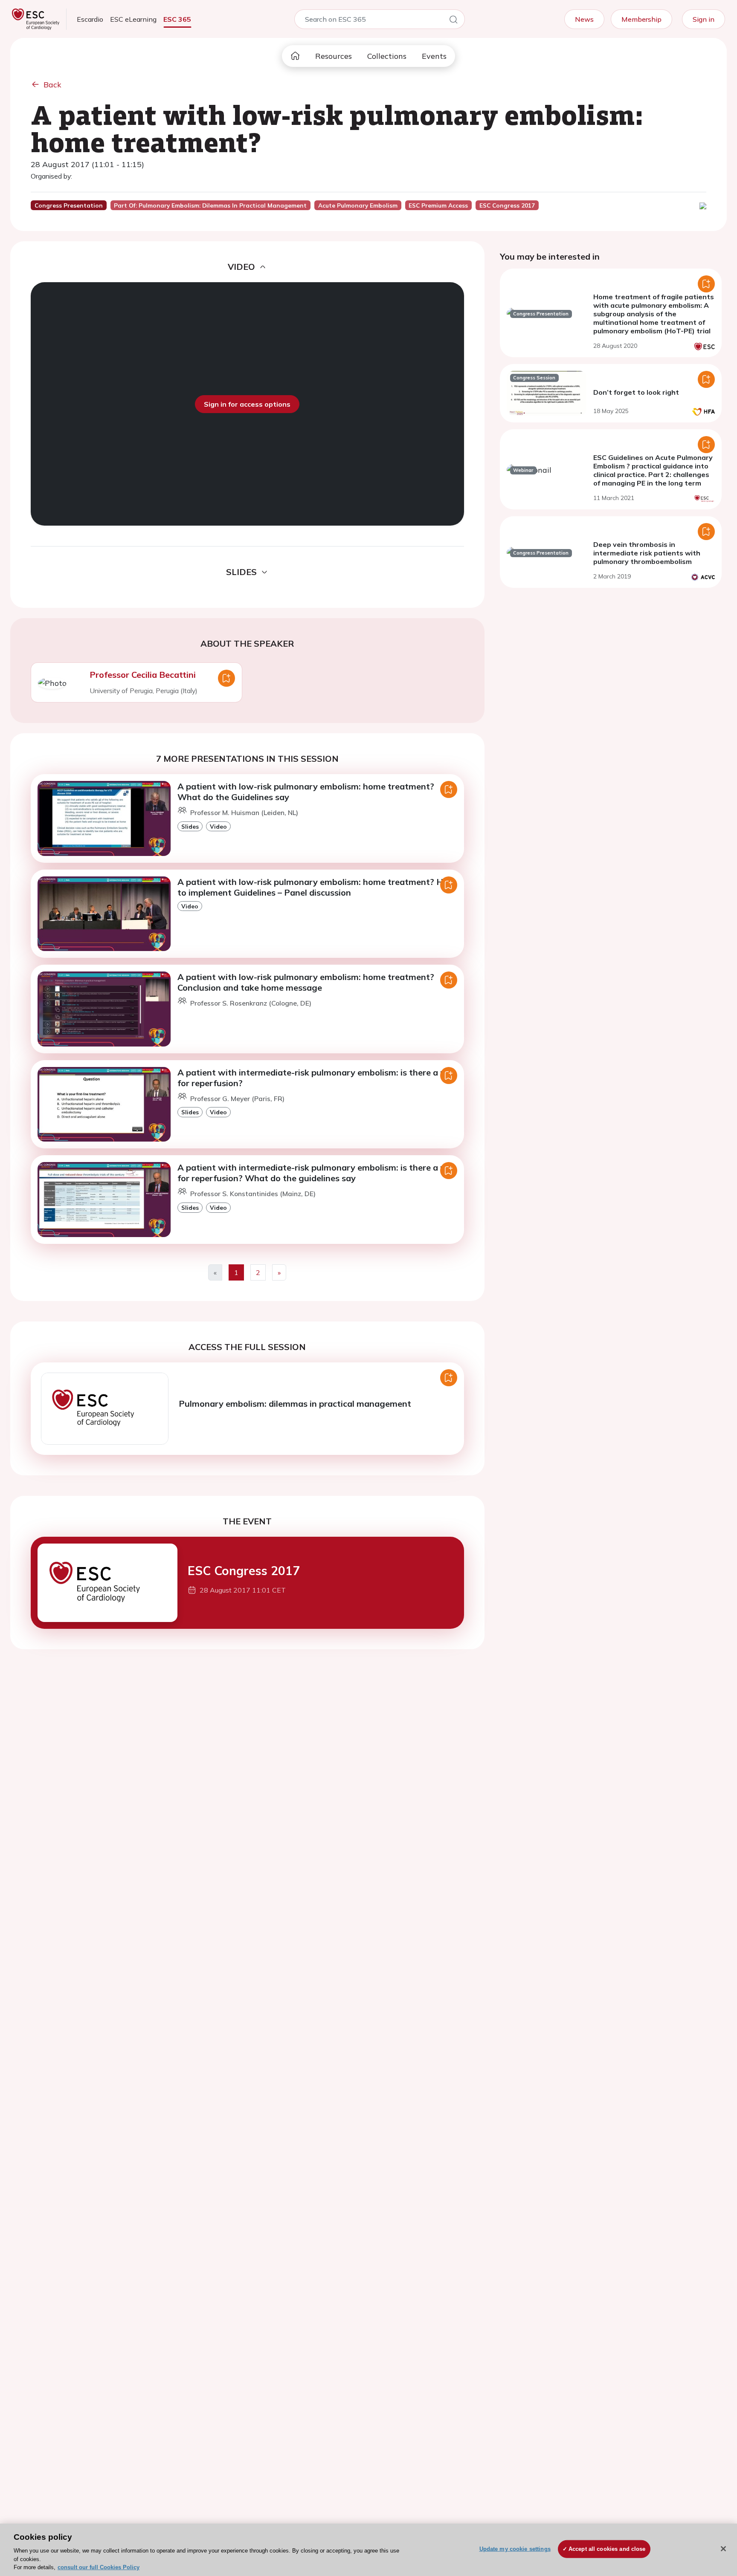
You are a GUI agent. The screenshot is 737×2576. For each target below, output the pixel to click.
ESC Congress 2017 (244, 1571)
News (584, 19)
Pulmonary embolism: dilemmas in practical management (295, 1404)
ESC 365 (177, 19)
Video (218, 826)
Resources (334, 56)
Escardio (90, 19)
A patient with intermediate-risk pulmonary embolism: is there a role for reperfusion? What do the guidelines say (316, 1173)
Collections (387, 56)
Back (52, 85)
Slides (190, 826)
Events (434, 56)
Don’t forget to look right (636, 392)
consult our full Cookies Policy (99, 2567)
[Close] (723, 2549)
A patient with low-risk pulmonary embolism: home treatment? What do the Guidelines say (306, 792)
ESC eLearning (133, 19)
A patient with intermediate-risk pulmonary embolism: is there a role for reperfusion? (316, 1078)
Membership (641, 19)
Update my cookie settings (515, 2549)
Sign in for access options (247, 404)
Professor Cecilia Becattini (143, 675)
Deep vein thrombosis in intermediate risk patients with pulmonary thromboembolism (647, 553)
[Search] (453, 21)
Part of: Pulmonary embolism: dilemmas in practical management (210, 205)
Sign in (704, 19)
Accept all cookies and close (607, 2549)
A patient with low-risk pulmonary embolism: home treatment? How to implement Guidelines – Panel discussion (317, 887)
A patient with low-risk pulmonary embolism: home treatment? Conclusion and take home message (306, 982)
